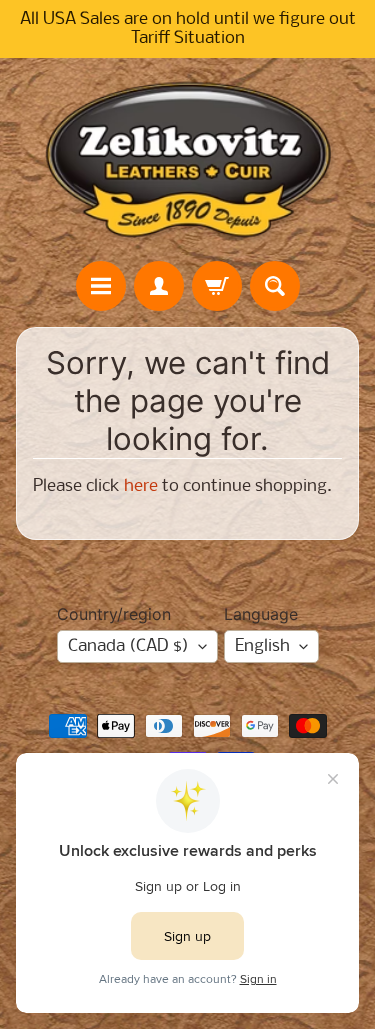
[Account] (159, 286)
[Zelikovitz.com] (188, 159)
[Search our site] (275, 286)
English (262, 646)
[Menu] (101, 286)
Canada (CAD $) (128, 646)
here (141, 486)
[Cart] (217, 286)
